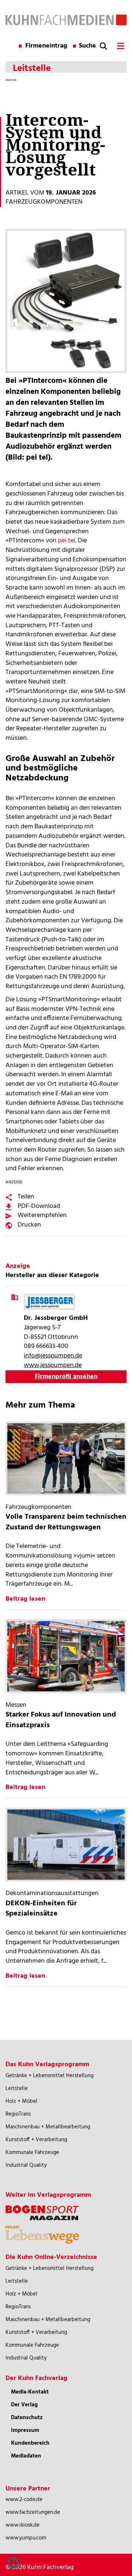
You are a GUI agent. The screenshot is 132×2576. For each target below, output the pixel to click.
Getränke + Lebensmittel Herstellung (49, 2076)
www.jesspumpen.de (53, 1365)
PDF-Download (39, 1206)
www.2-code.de (24, 2500)
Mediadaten (26, 2456)
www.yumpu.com (26, 2538)
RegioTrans (18, 2114)
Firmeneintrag (46, 46)
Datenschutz (27, 2418)
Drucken (29, 1225)
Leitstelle (17, 2089)
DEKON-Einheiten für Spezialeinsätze (41, 1909)
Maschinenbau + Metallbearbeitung (48, 2127)
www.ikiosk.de (23, 2525)
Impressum (25, 2430)
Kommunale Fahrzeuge (32, 2153)
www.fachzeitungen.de (33, 2512)
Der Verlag (24, 2405)
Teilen (26, 1197)
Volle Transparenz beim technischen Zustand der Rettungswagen (66, 1522)
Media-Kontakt (30, 2392)
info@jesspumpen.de (53, 1356)
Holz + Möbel (21, 2101)
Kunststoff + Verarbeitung (36, 2140)
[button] (13, 2563)
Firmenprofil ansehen (66, 1377)
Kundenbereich (30, 2443)
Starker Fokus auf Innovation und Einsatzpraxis (61, 1720)
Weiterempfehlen (42, 1215)
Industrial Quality (26, 2165)
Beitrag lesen (25, 1599)
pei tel (67, 541)
